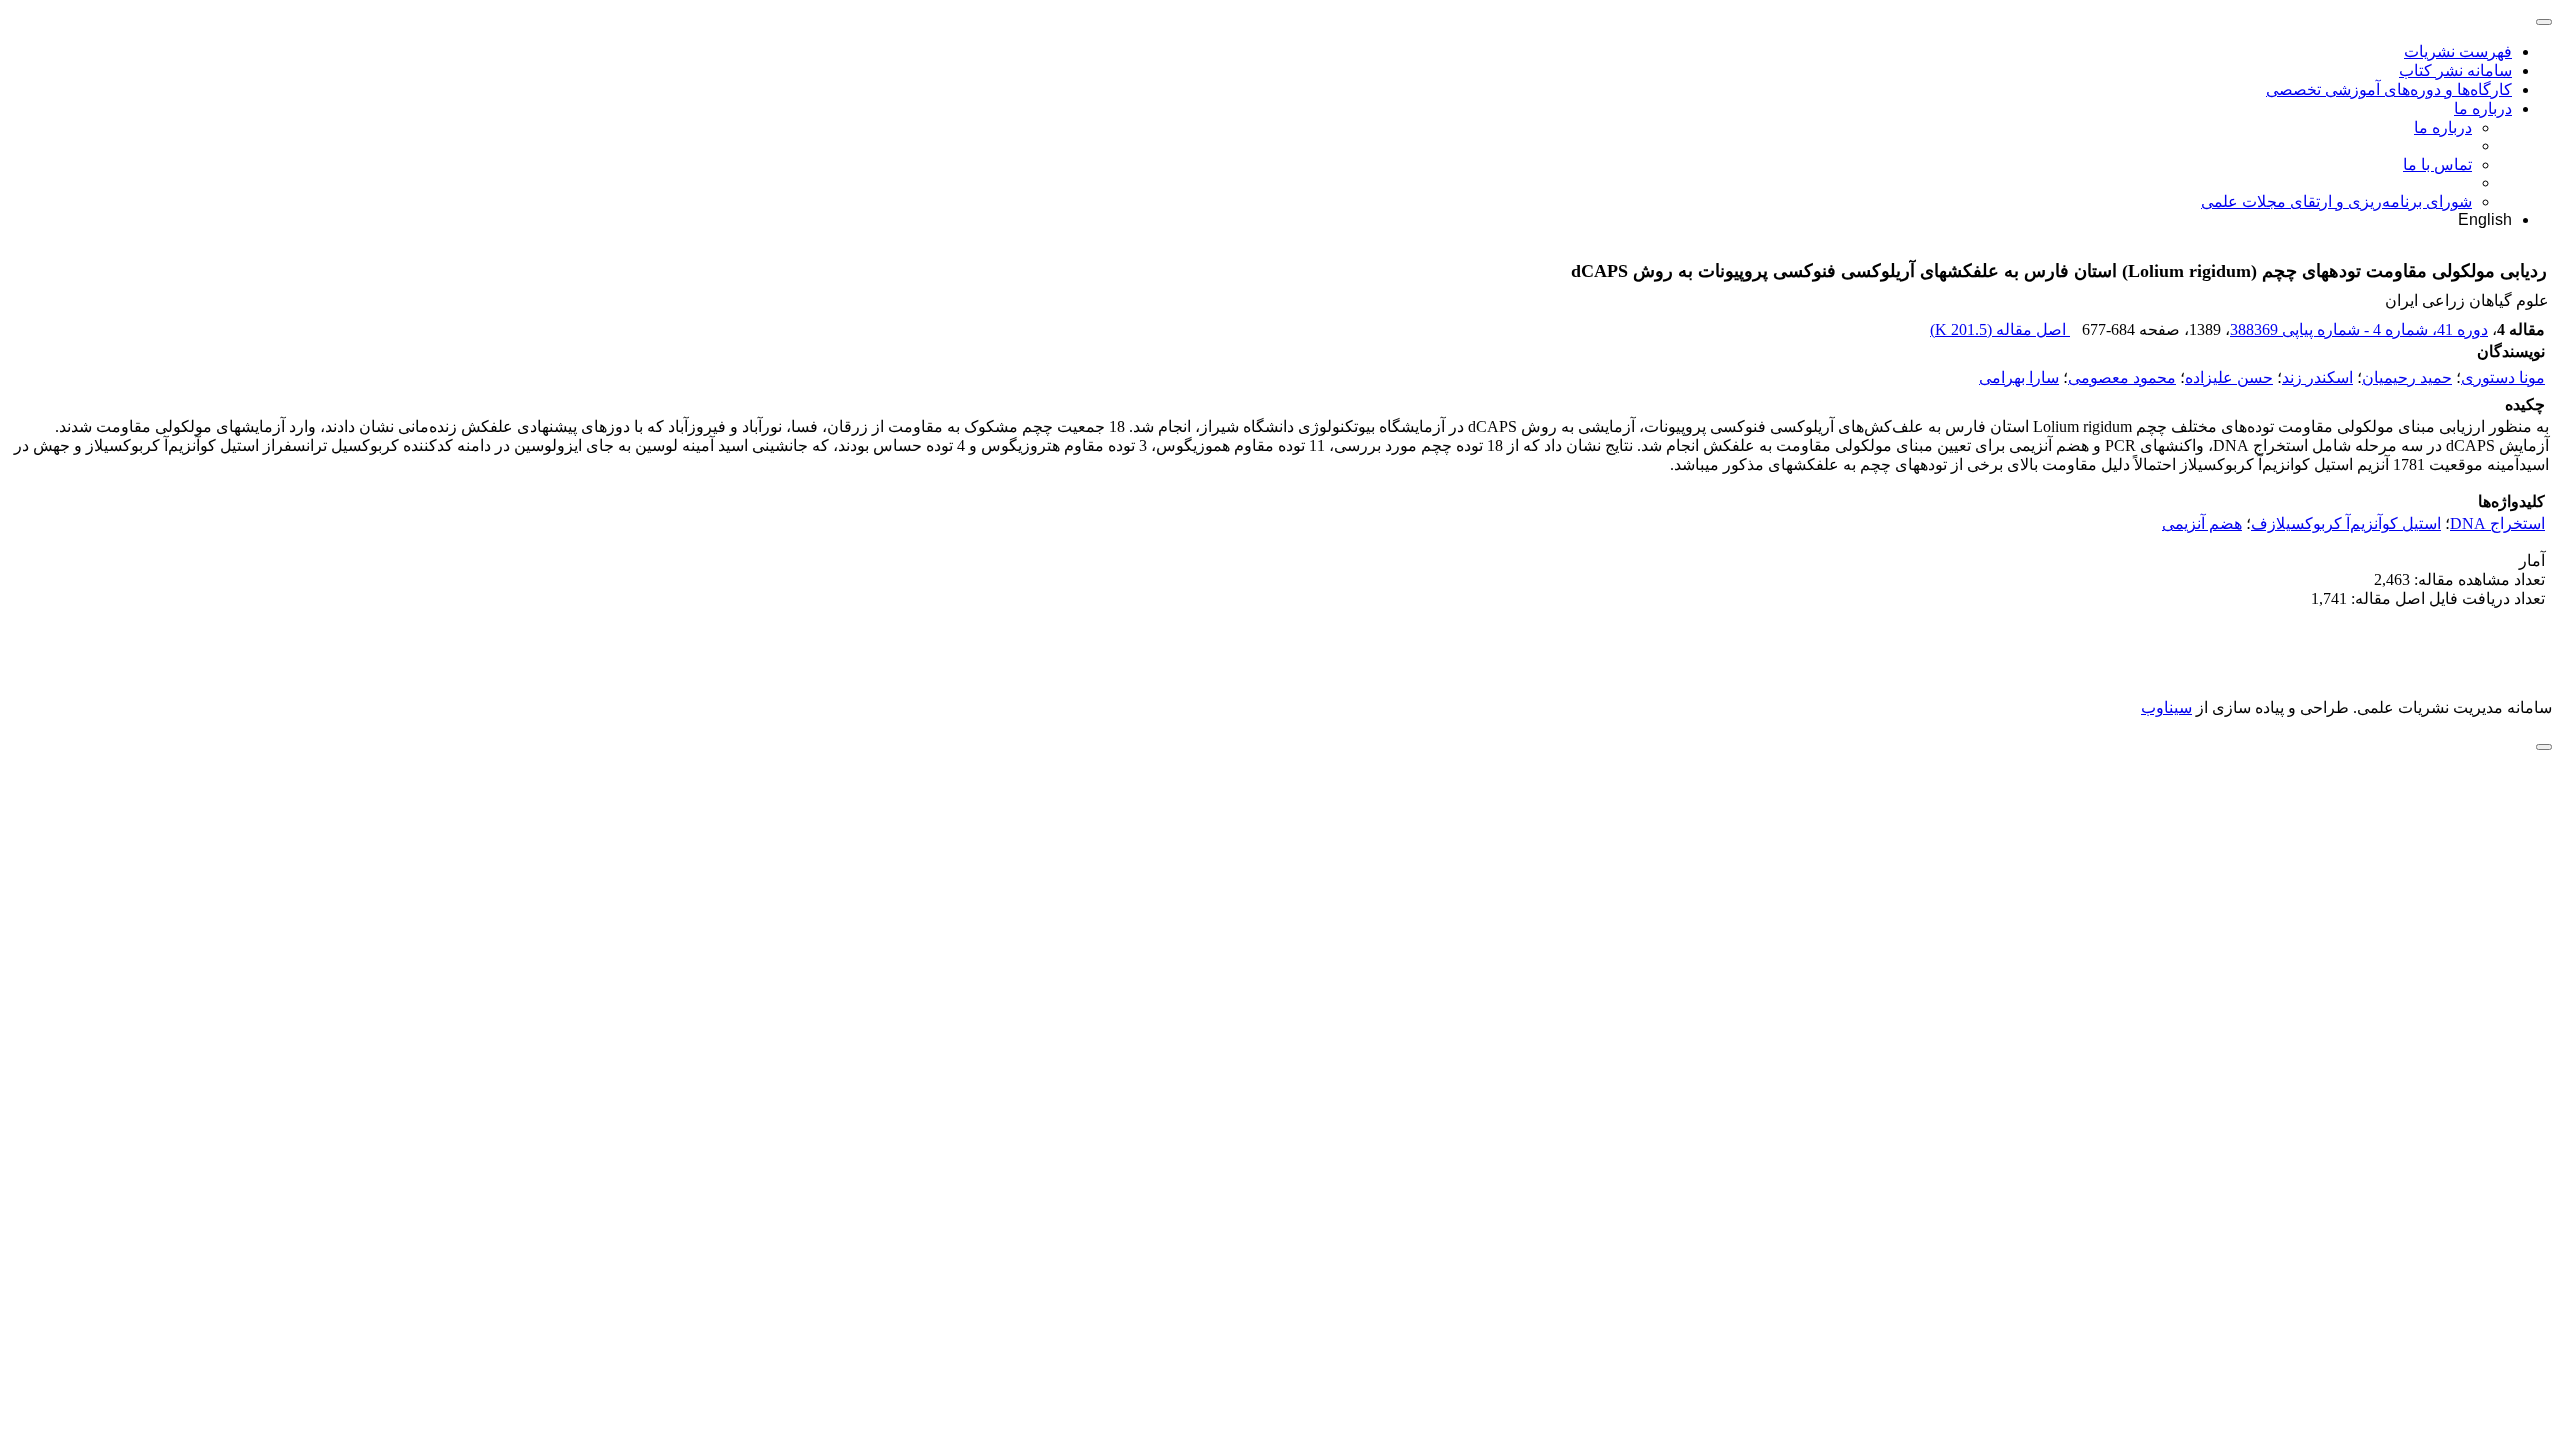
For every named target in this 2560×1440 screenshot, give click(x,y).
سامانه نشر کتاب (2455, 70)
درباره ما (2483, 108)
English (2485, 219)
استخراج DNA (2497, 523)
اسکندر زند (2317, 377)
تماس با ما (2437, 164)
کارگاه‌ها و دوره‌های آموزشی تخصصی (2389, 89)
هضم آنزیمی (2202, 523)
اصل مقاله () (2000, 329)
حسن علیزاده (2229, 377)
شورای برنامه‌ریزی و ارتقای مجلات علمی (2336, 201)
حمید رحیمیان (2407, 377)
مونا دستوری (2503, 377)
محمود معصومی (2122, 377)
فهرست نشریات (2458, 51)
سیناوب (2166, 707)
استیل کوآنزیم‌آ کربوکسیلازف (2346, 523)
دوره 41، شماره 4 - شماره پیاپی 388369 (2359, 329)
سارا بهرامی (2019, 377)
